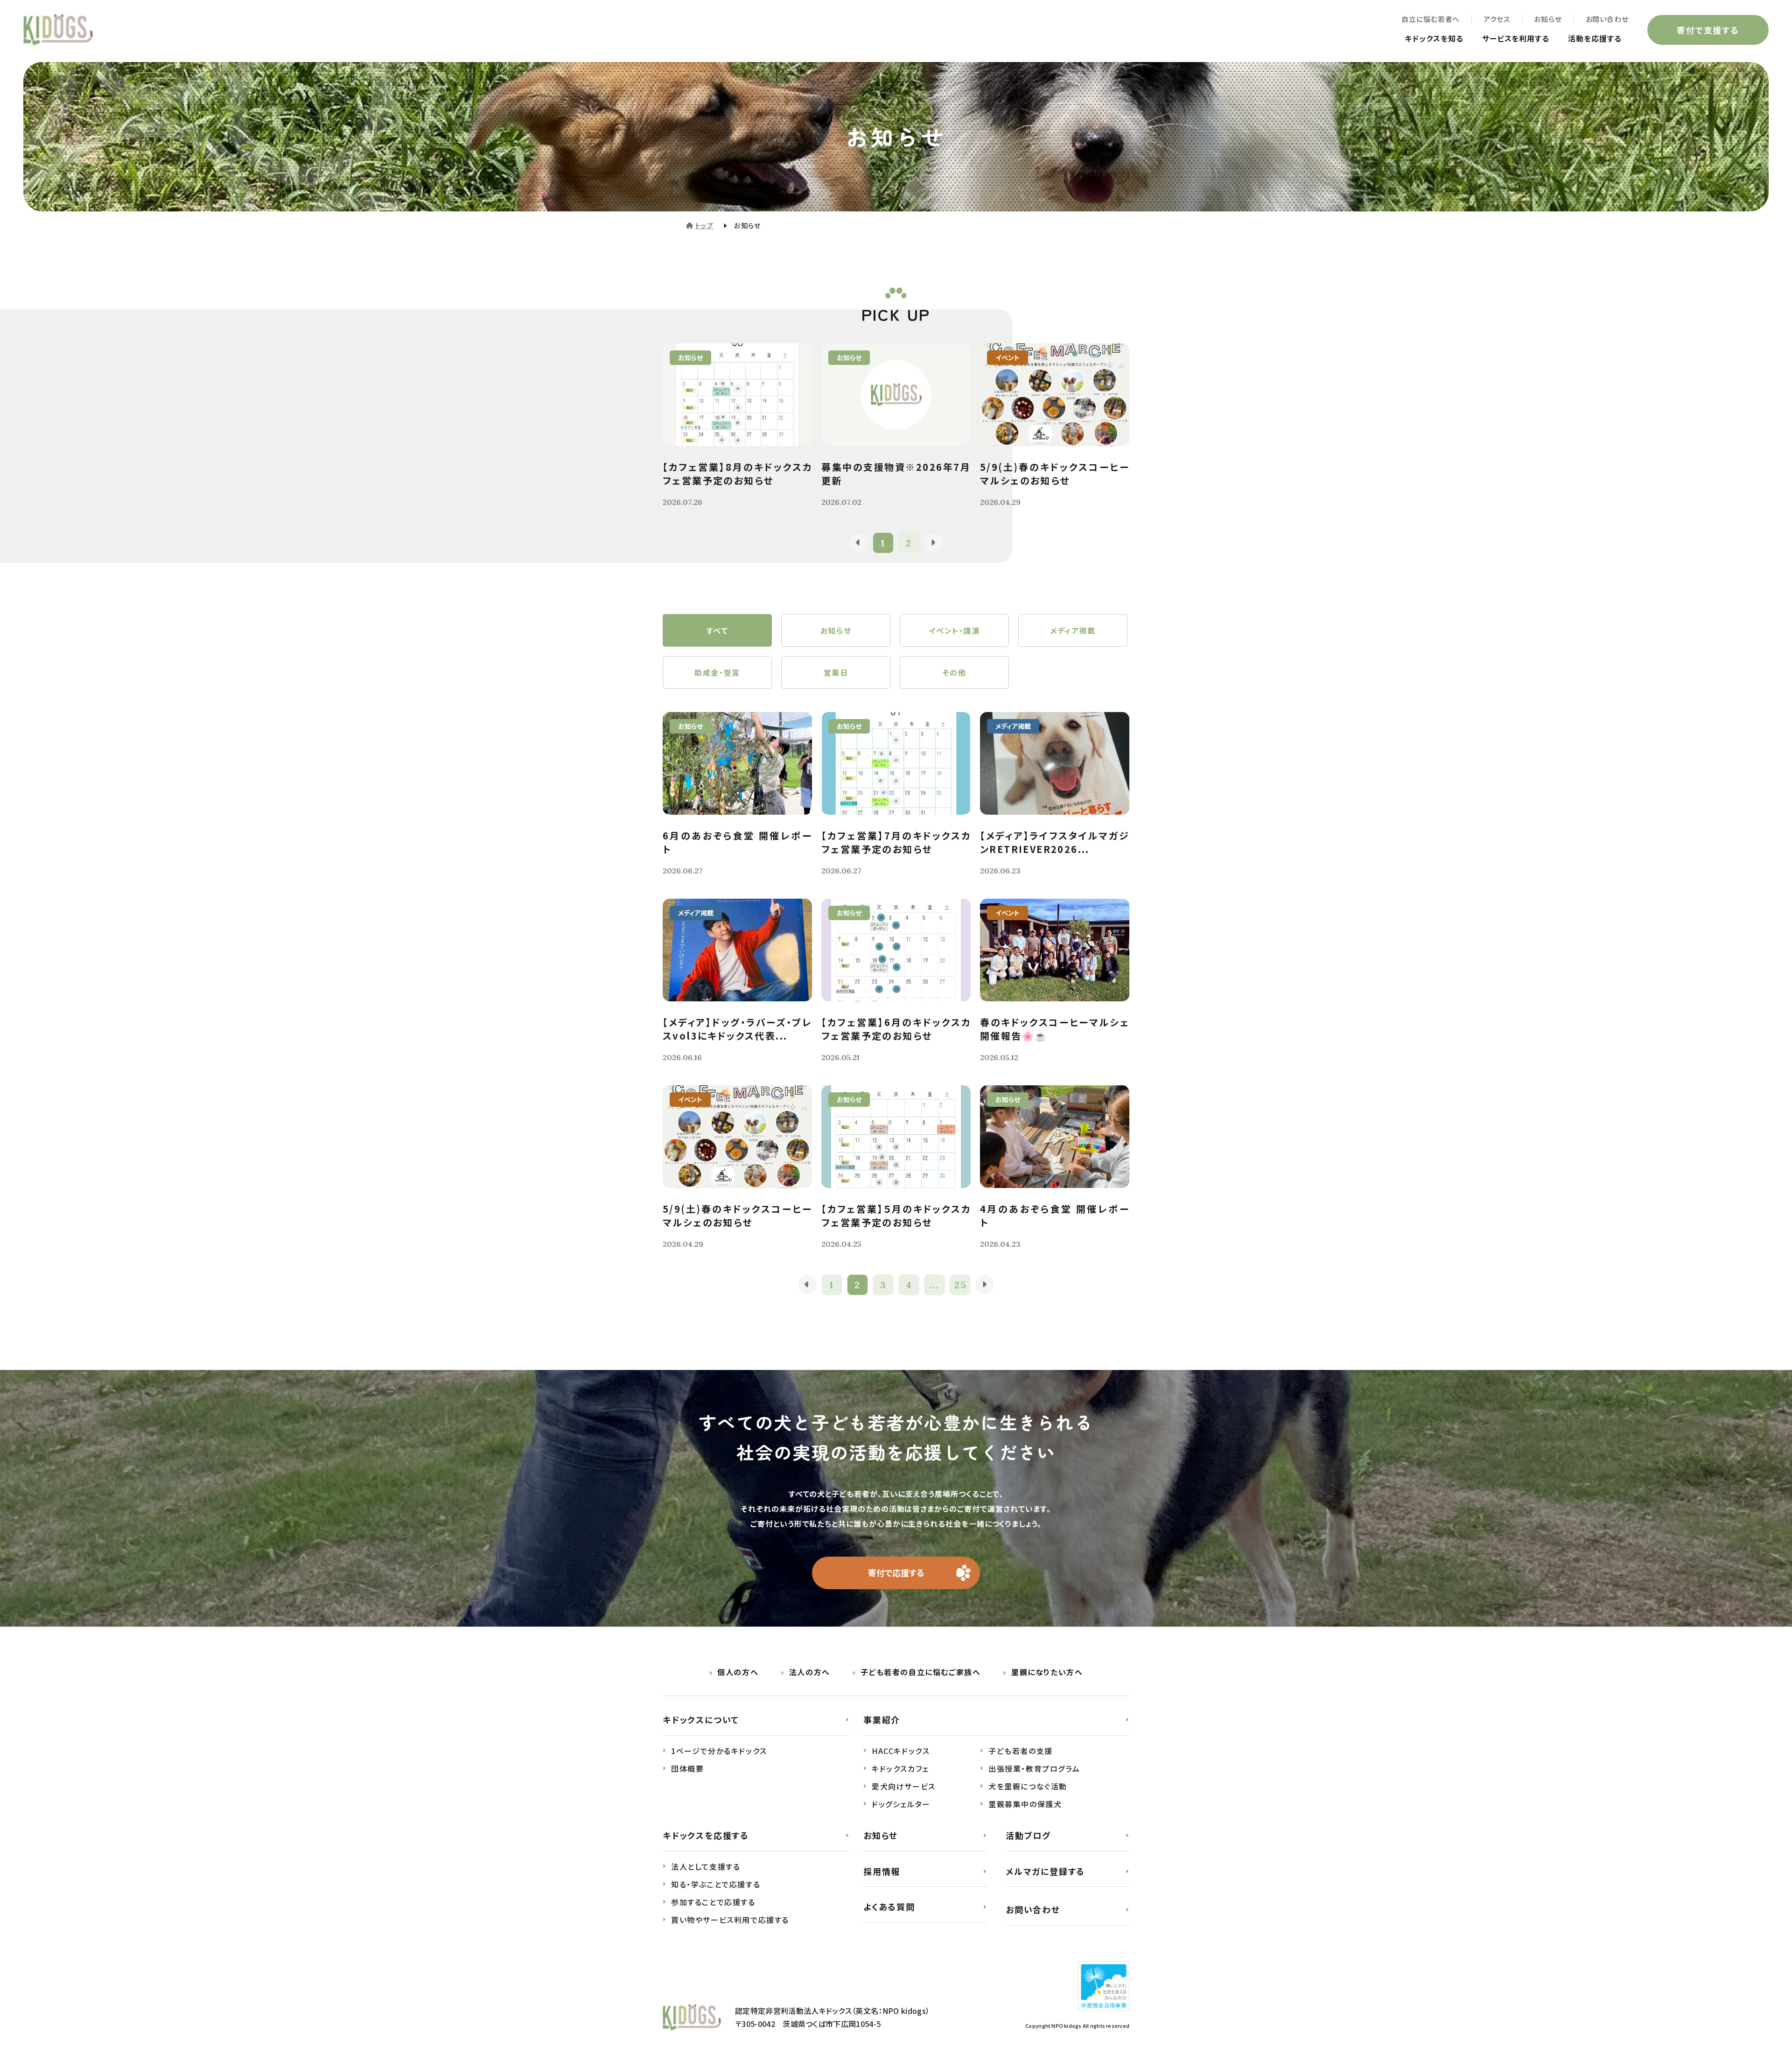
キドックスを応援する (706, 1835)
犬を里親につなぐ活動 (1028, 1786)
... (934, 1285)
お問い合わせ (1607, 19)
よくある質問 (889, 1907)
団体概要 (687, 1768)
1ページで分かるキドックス (719, 1751)
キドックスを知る (1434, 38)
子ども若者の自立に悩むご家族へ (920, 1672)
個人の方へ (738, 1672)
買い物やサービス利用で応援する (730, 1920)
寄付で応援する (896, 1572)
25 (960, 1285)
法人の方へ (810, 1672)
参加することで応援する (713, 1902)
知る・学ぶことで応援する (716, 1884)
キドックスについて (701, 1719)
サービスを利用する (1516, 38)
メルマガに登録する (1045, 1871)
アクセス (1497, 19)
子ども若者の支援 (1021, 1751)
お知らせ (1548, 19)
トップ (704, 225)
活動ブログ (1028, 1835)
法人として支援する (706, 1866)
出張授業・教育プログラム (1034, 1768)
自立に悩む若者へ (1431, 19)
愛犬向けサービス (904, 1786)
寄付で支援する (1708, 30)
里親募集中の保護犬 (1025, 1804)
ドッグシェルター (901, 1804)
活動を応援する (1595, 38)
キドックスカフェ (900, 1768)
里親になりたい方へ (1047, 1672)
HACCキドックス (901, 1751)
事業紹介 (882, 1719)
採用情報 (882, 1871)
